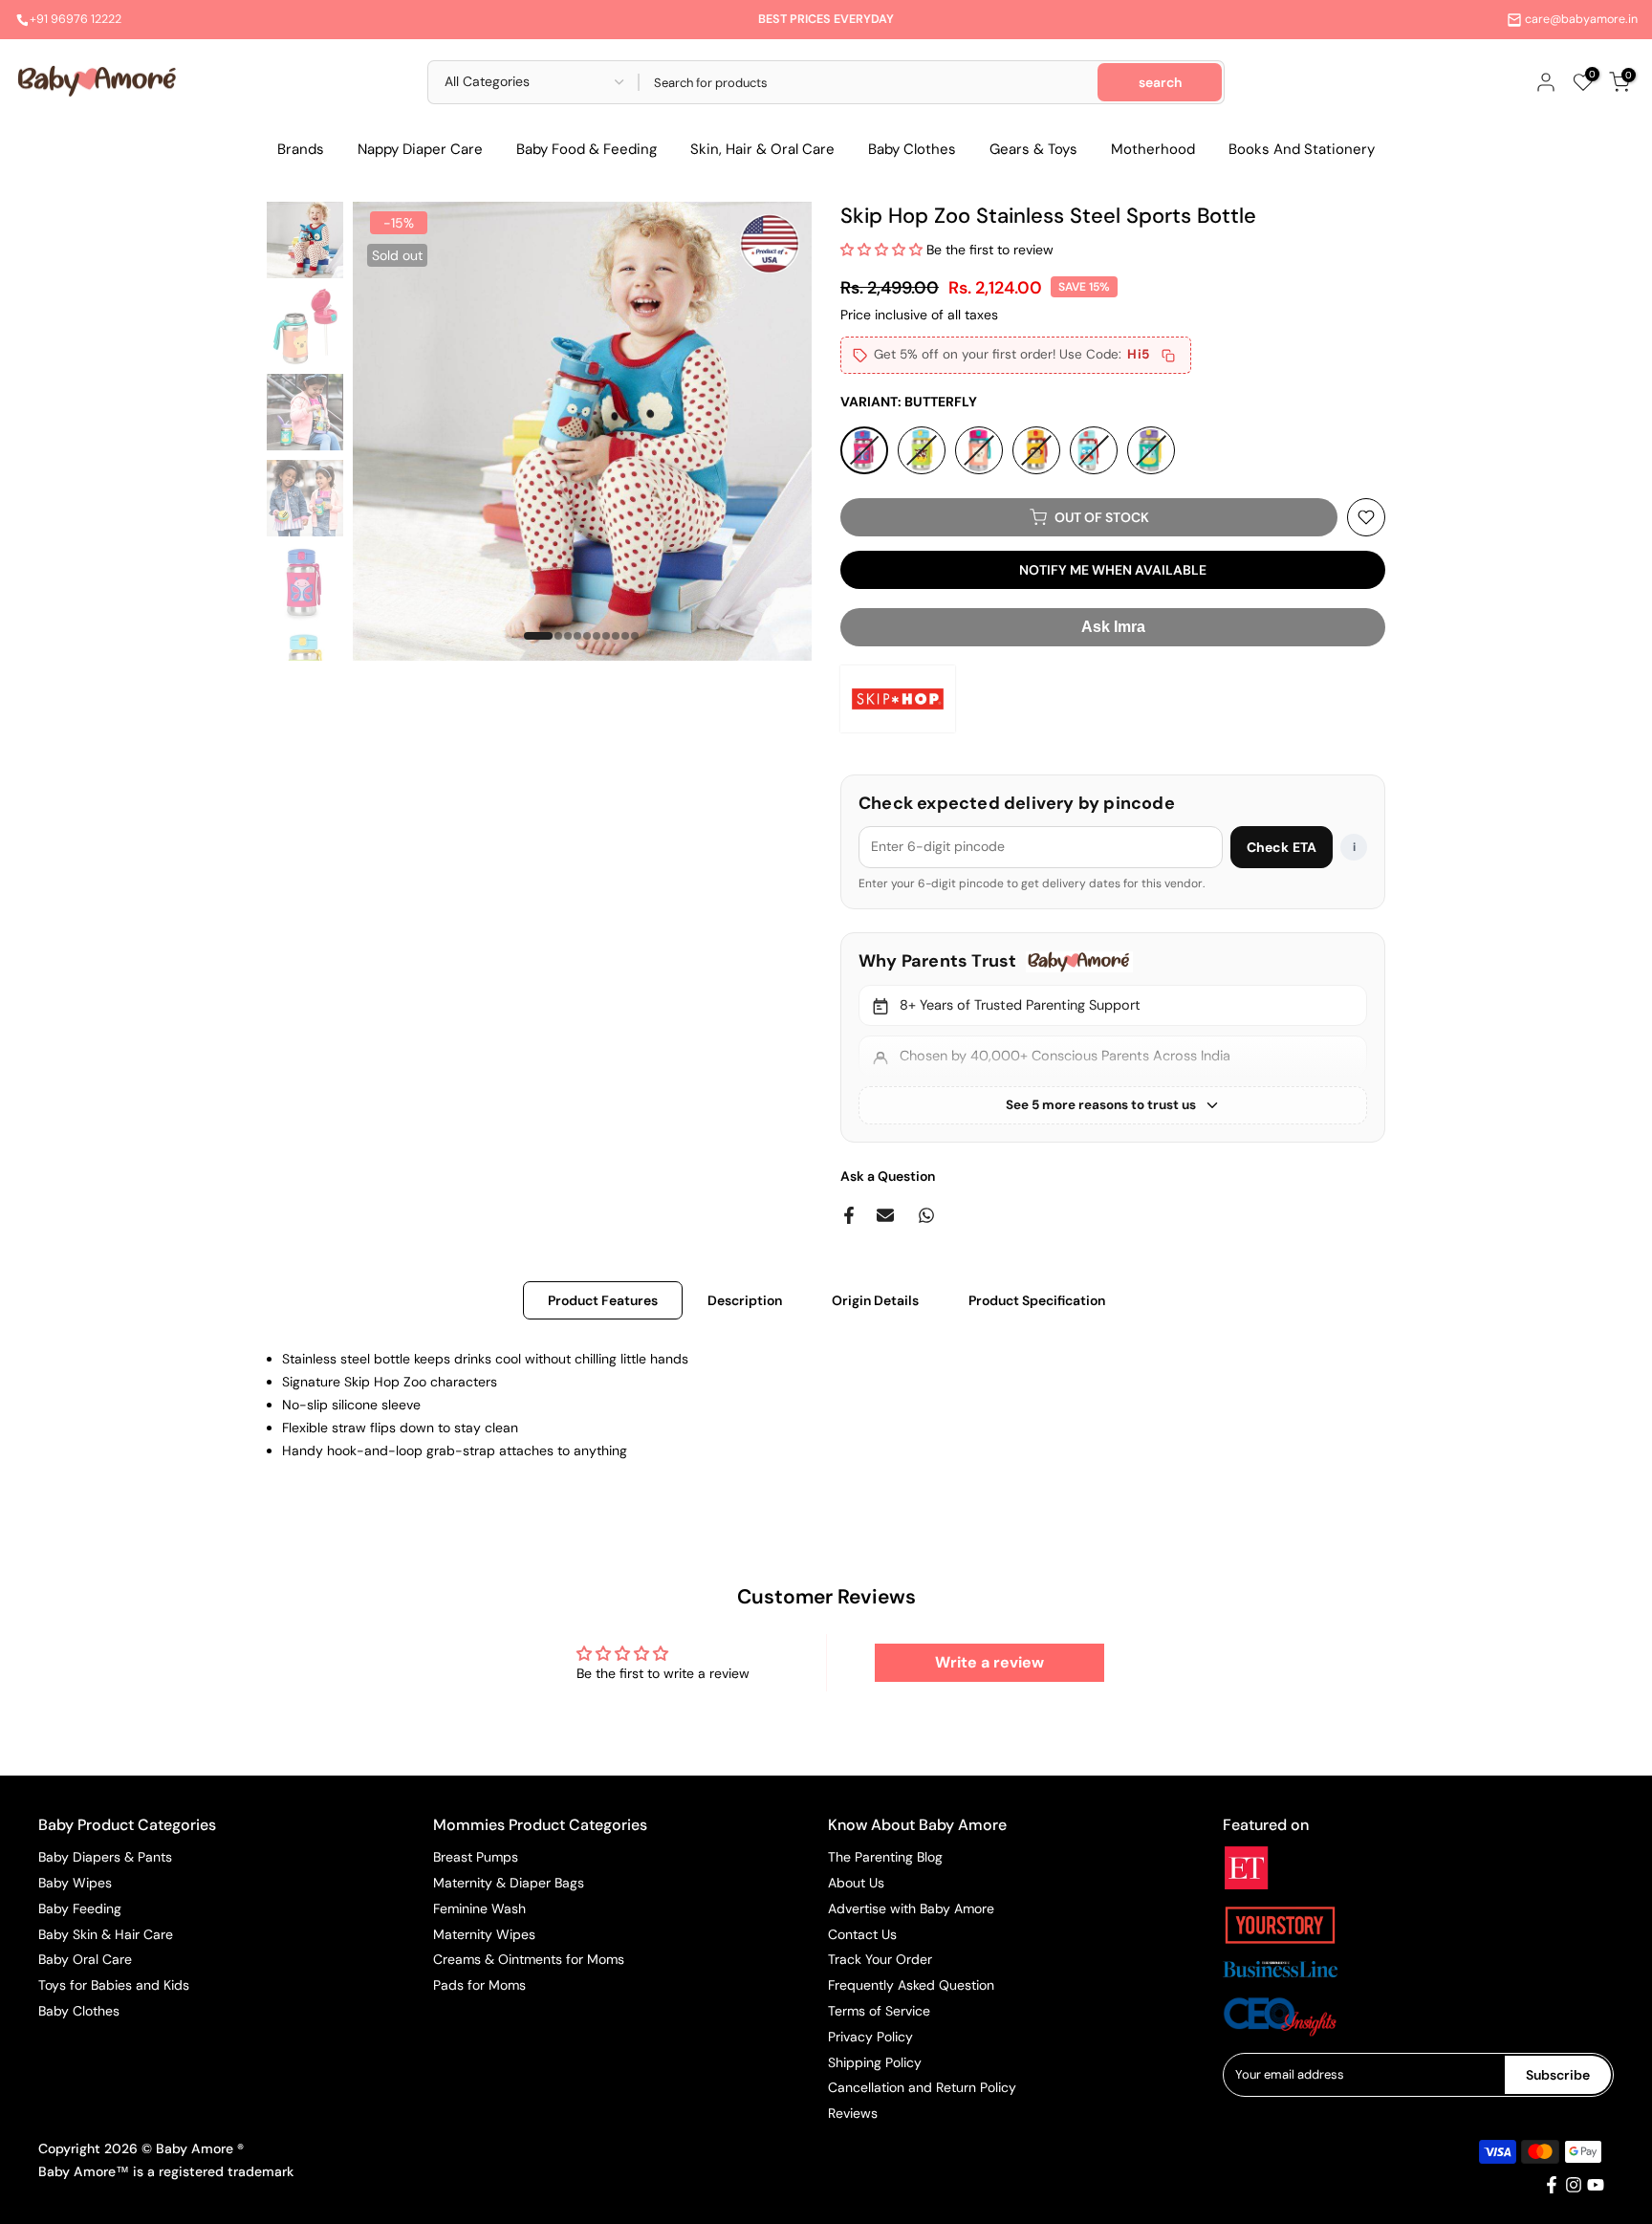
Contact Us (862, 1934)
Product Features (603, 1300)
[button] (883, 250)
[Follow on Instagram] (1574, 2185)
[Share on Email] (885, 1215)
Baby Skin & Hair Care (106, 1934)
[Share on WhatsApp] (926, 1215)
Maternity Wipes (484, 1934)
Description (745, 1300)
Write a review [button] (989, 1662)
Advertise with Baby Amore (911, 1908)
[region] (1113, 1037)
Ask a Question (888, 1176)
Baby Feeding (80, 1908)
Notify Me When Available (1113, 570)
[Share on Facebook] (849, 1215)
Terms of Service (879, 2011)
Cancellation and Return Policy (922, 2087)
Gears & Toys (1033, 149)
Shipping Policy (875, 2062)
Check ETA (1282, 847)
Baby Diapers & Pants (105, 1857)
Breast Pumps (476, 1857)
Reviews (853, 2113)
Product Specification (1037, 1300)
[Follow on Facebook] (1552, 2185)
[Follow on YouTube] (1596, 2185)
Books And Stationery (1302, 149)
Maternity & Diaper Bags (509, 1883)
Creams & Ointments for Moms (529, 1959)
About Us (856, 1883)
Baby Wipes (75, 1883)
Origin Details (875, 1300)
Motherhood (1153, 149)
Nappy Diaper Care (420, 149)
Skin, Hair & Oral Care (762, 149)
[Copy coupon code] (1168, 356)
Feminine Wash (479, 1908)
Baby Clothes (912, 149)
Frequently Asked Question (911, 1985)
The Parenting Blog (885, 1857)
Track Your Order (880, 1959)
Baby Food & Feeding (587, 149)
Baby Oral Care (85, 1959)
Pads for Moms (479, 1985)
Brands (301, 149)
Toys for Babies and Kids (114, 1985)
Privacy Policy (870, 2037)
